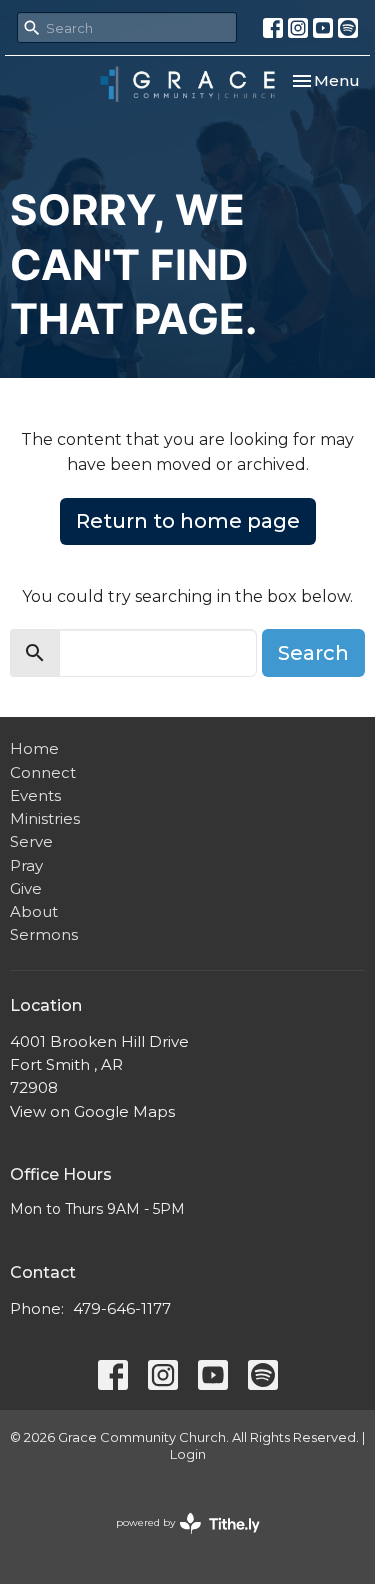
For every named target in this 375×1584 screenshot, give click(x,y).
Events (35, 795)
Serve (31, 841)
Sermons (44, 934)
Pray (26, 865)
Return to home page (188, 521)
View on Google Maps (92, 1111)
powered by (178, 1539)
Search (313, 653)
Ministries (45, 818)
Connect (43, 772)
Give (26, 888)
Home (34, 748)
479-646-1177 (122, 1308)
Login (188, 1454)
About (34, 911)
